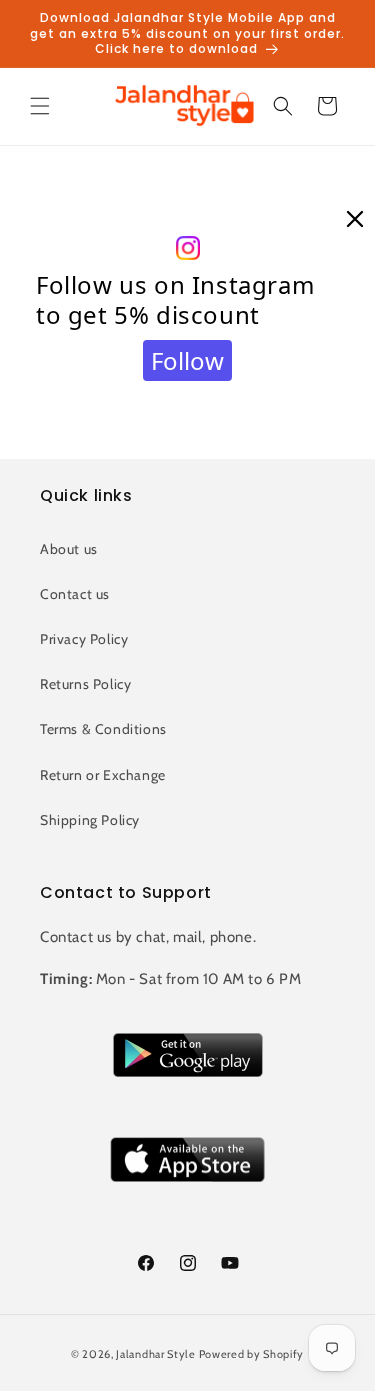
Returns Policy (85, 684)
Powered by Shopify (252, 1354)
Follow (187, 360)
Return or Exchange (103, 775)
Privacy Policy (84, 639)
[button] (40, 106)
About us (69, 549)
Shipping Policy (90, 820)
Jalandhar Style (156, 1354)
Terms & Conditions (103, 729)
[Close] (355, 220)
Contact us (75, 594)
